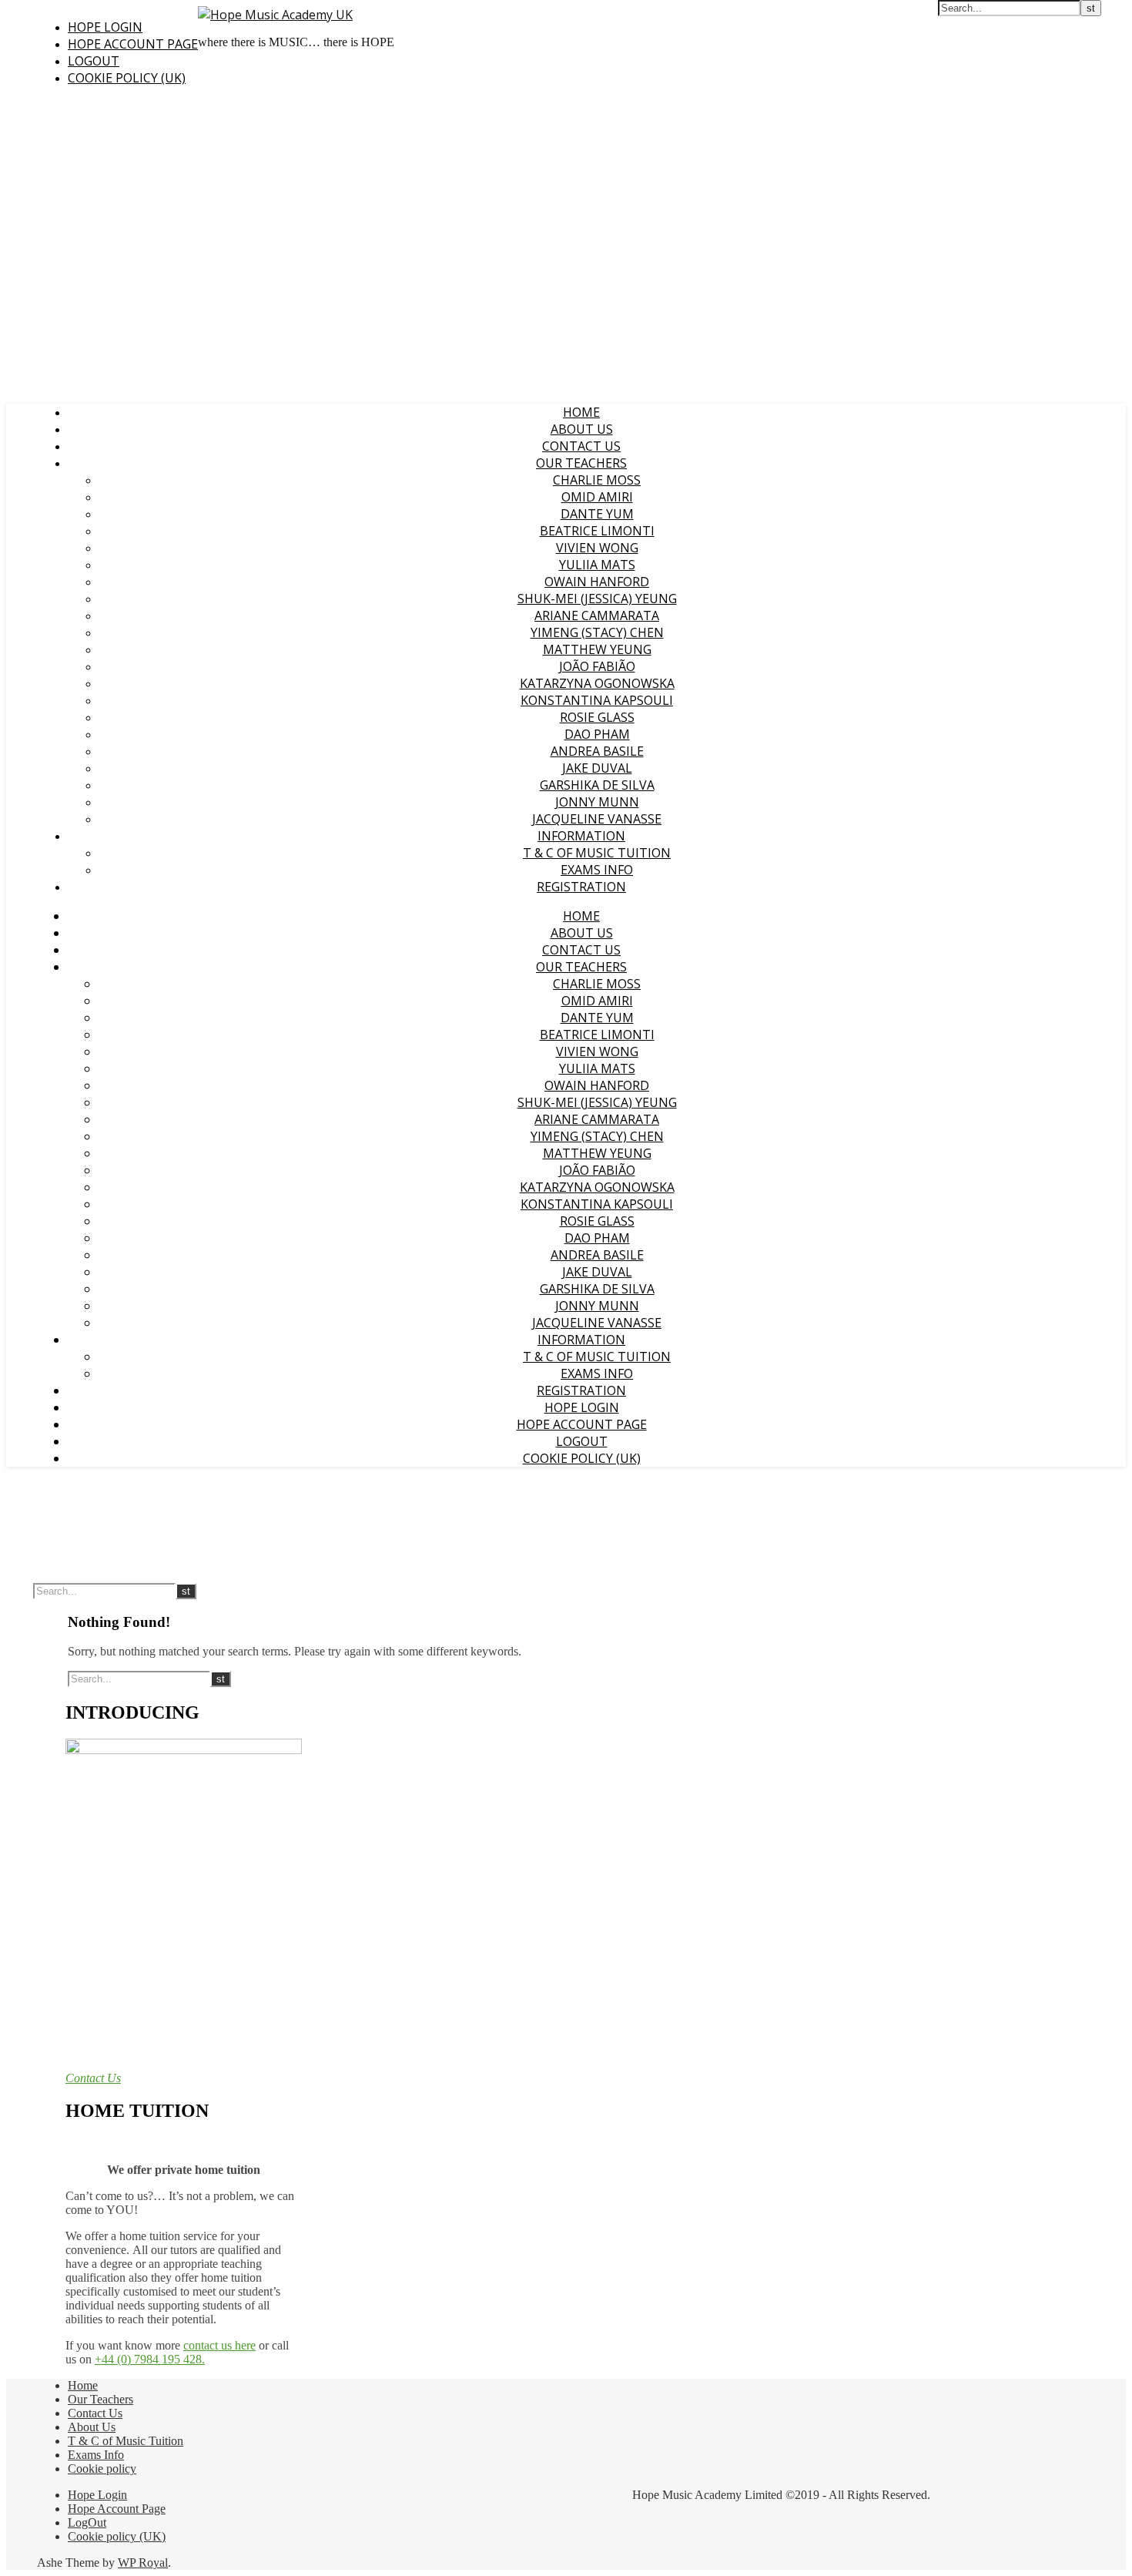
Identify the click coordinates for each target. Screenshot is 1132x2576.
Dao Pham (597, 734)
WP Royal (143, 2563)
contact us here (219, 2345)
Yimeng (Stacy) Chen (597, 632)
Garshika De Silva (597, 785)
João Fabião (597, 666)
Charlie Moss (597, 480)
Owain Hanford (597, 582)
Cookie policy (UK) (127, 78)
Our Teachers (581, 463)
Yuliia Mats (597, 565)
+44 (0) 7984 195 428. (150, 2359)
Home (581, 412)
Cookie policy (102, 2469)
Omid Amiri (597, 497)
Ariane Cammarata (597, 615)
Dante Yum (597, 514)
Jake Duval (597, 768)
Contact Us (581, 446)
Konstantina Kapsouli (597, 700)
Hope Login (105, 27)
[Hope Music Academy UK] (275, 15)
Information (581, 836)
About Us (582, 429)
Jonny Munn (597, 802)
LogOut (94, 61)
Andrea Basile (597, 751)
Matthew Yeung (597, 649)
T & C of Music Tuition (597, 853)
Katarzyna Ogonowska (597, 683)
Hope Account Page (133, 44)
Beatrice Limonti (597, 531)
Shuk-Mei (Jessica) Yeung (597, 599)
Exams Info (597, 870)
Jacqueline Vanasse (597, 819)
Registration (581, 887)
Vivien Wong (597, 548)
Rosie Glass (597, 717)
